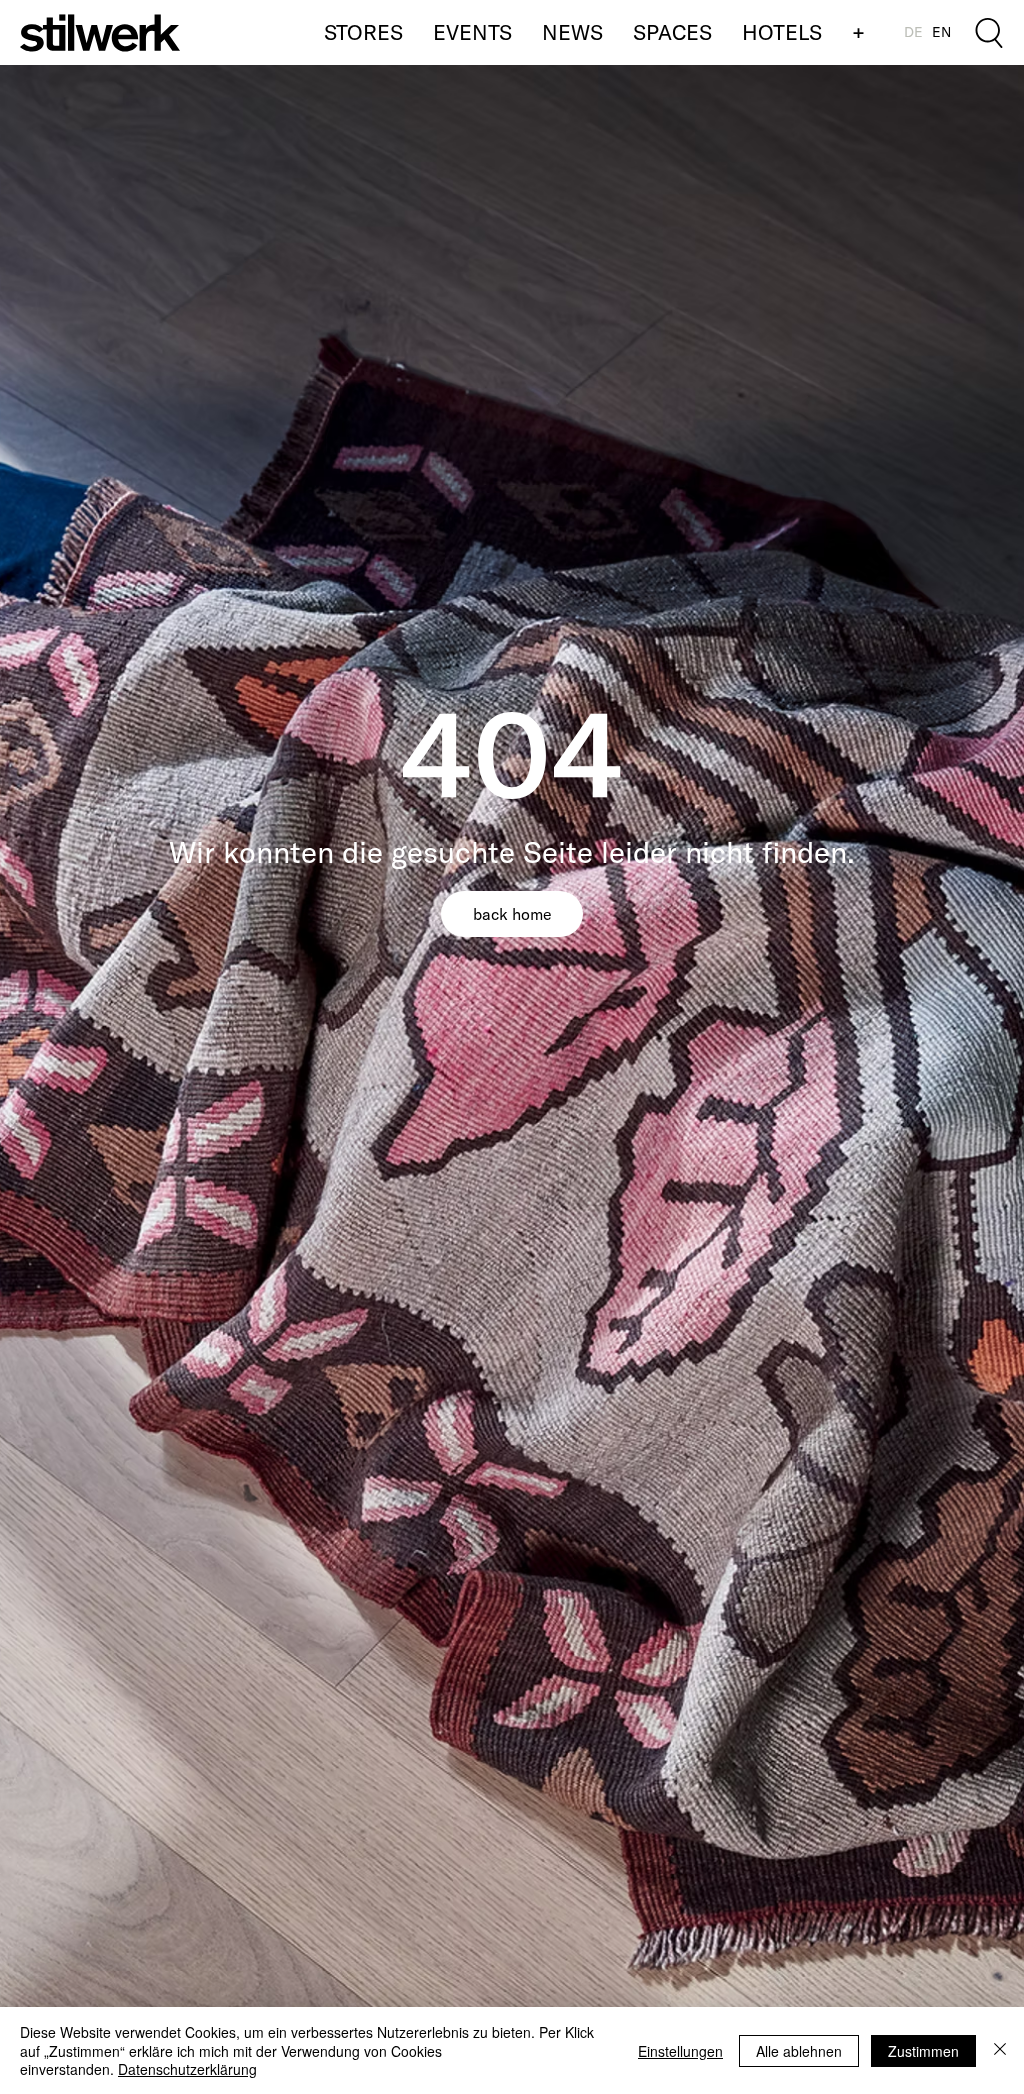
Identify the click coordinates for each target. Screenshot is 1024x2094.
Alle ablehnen (799, 2051)
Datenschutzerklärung (187, 2069)
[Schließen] (1000, 2050)
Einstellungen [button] (680, 2051)
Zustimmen (923, 2051)
